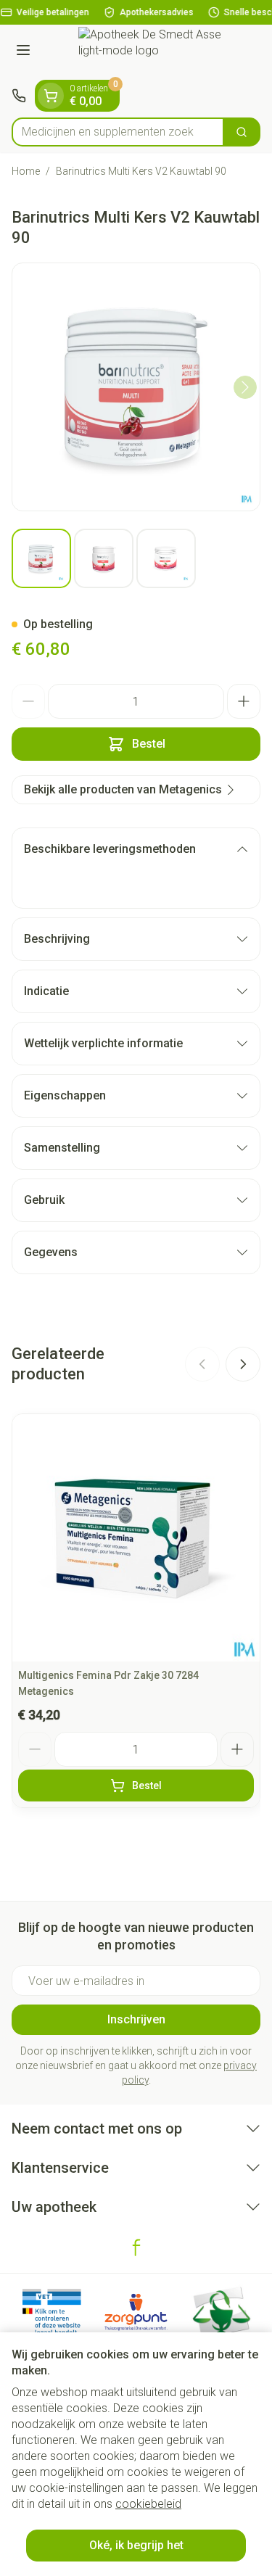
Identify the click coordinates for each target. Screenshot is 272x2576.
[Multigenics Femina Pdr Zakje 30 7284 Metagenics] (136, 1538)
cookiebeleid (148, 2504)
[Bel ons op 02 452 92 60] (19, 96)
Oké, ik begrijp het (136, 2545)
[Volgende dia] (243, 1364)
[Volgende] (245, 387)
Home (26, 171)
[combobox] (118, 132)
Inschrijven (136, 2019)
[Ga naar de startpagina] (151, 52)
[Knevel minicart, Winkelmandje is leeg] (51, 96)
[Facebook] (136, 2247)
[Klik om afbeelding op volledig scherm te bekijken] (136, 387)
